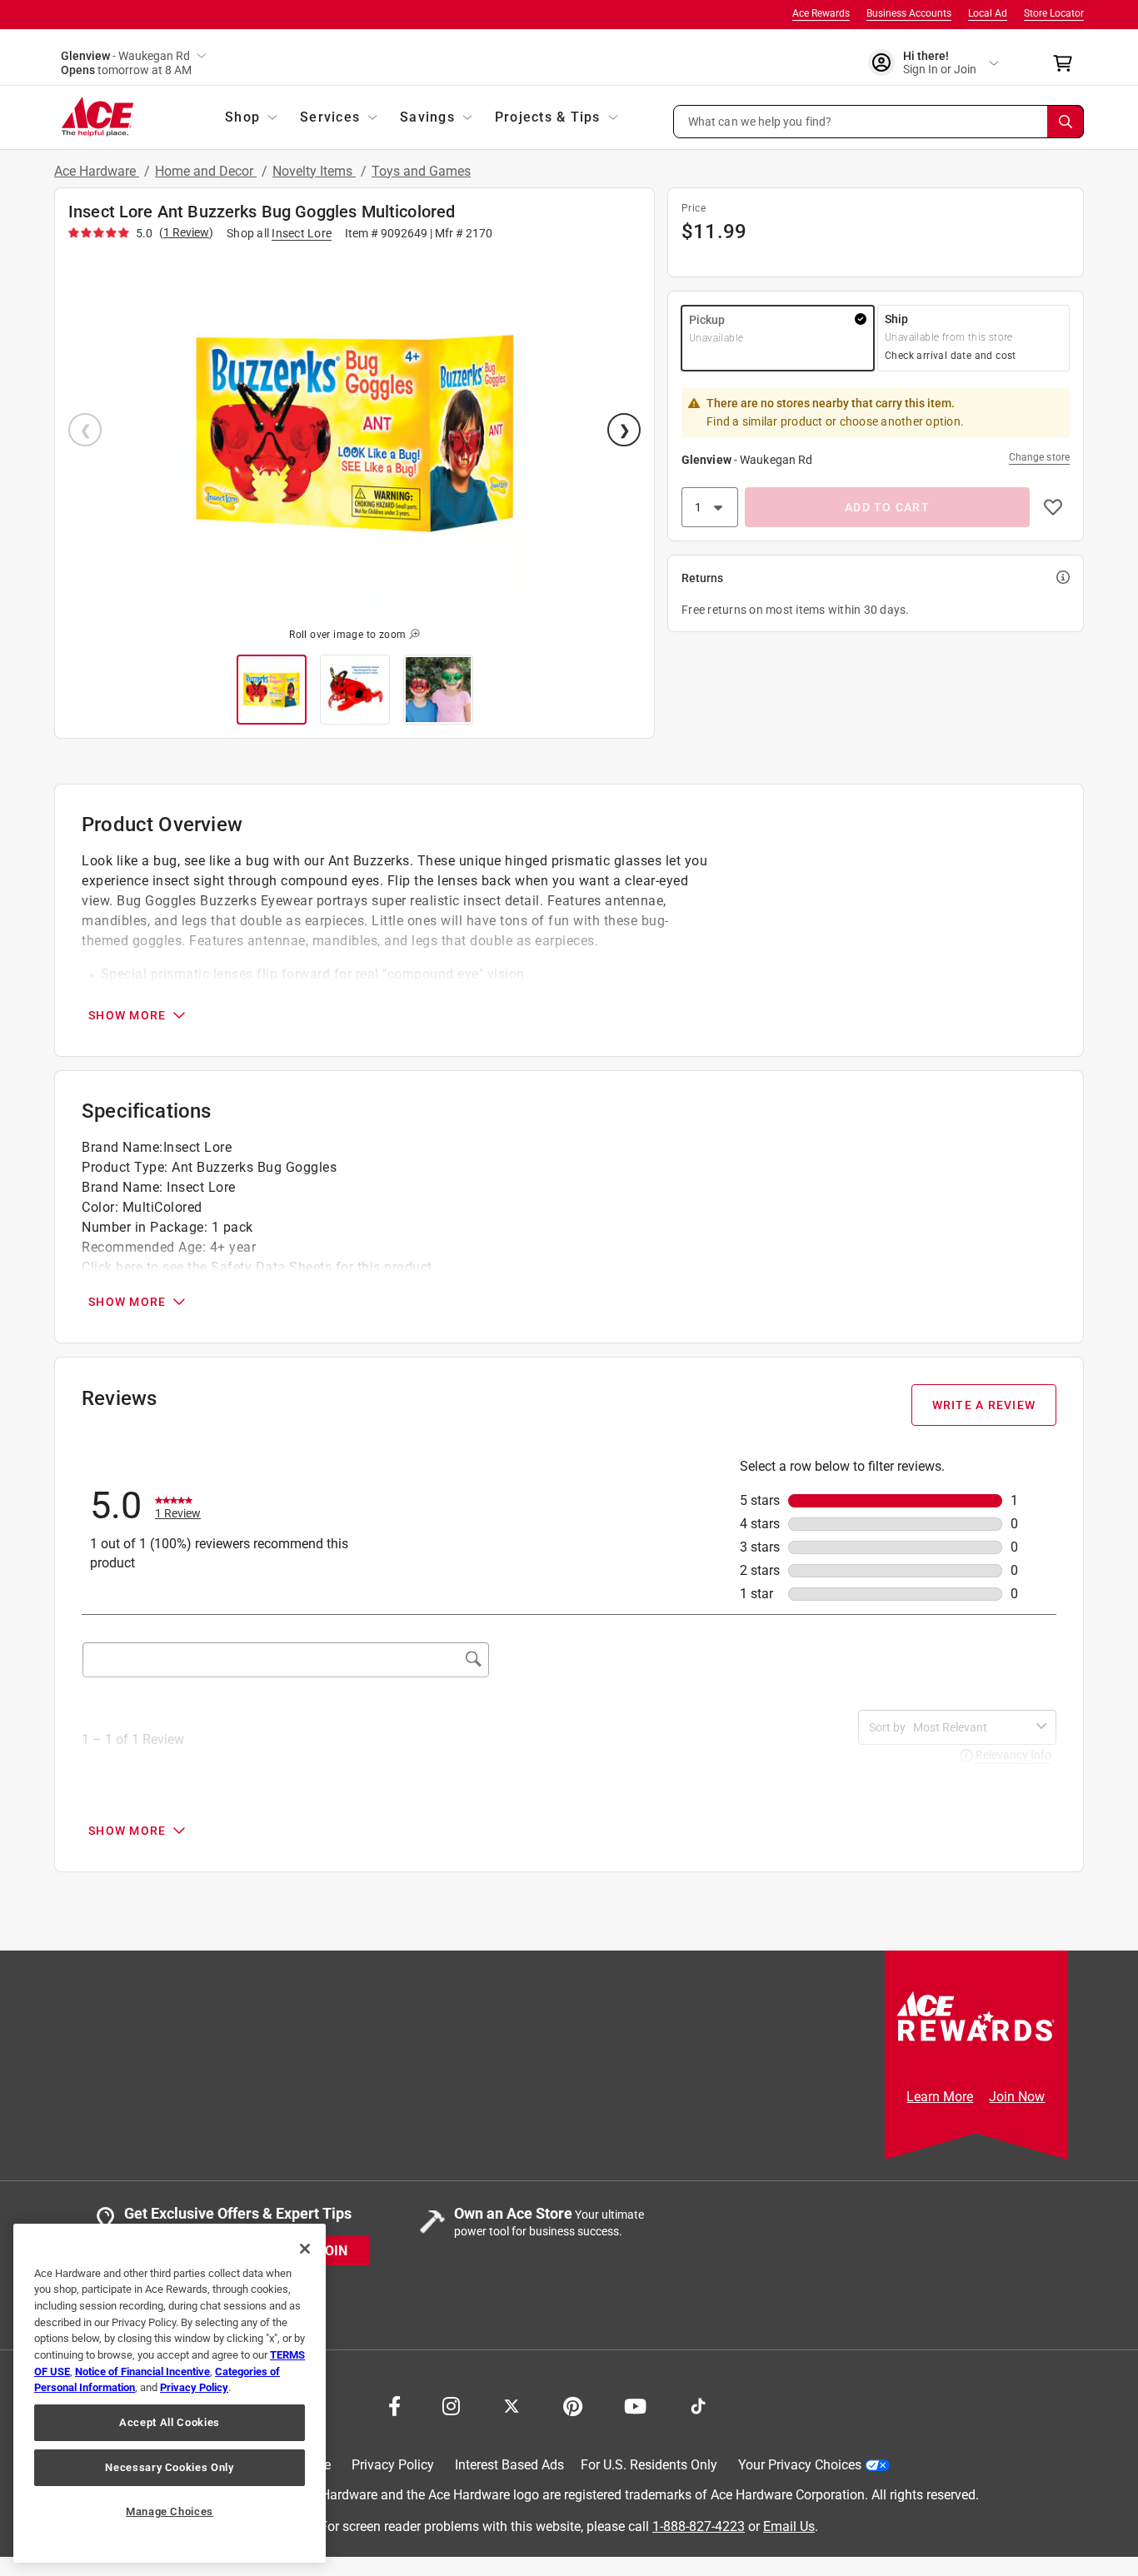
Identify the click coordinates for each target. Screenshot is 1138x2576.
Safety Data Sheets (271, 1267)
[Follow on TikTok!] (698, 2404)
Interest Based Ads (509, 2465)
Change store (1039, 457)
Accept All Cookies (170, 2422)
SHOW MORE (127, 1015)
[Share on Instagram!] (451, 2404)
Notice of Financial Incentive (142, 2372)
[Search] (1066, 122)
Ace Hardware (97, 171)
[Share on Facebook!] (394, 2404)
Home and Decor (206, 171)
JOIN (332, 2251)
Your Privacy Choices (800, 2465)
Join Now (1017, 2097)
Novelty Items (314, 171)
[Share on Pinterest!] (573, 2404)
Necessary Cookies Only (169, 2467)
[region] (170, 2393)
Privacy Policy (393, 2465)
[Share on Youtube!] (635, 2404)
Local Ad (988, 13)
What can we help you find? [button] (760, 121)
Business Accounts (909, 13)
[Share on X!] (512, 2404)
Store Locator (1054, 13)
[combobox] (971, 1727)
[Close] (305, 2249)
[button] (879, 122)
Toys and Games (421, 171)
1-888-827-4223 (699, 2526)
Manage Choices (170, 2511)
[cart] (1068, 63)
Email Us (789, 2526)
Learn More (940, 2097)
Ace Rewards (821, 13)
